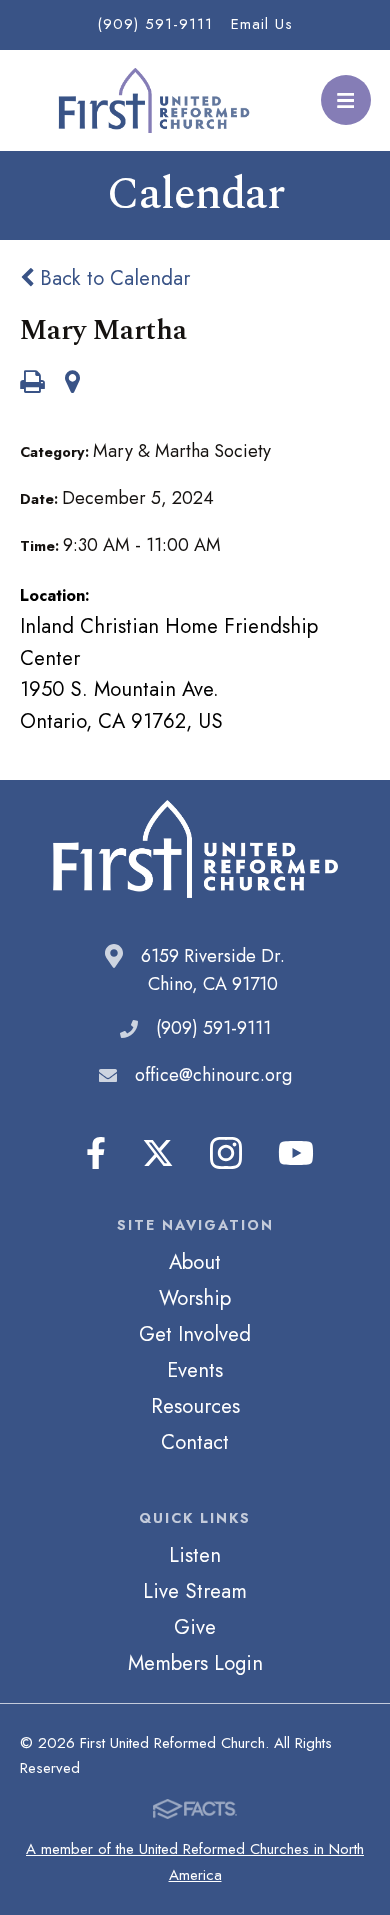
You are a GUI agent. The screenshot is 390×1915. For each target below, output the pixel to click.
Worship (195, 1298)
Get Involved (195, 1334)
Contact (195, 1442)
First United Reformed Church (152, 100)
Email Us (262, 24)
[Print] (32, 384)
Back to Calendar (112, 278)
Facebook (96, 1153)
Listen (195, 1555)
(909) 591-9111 (155, 24)
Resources (195, 1406)
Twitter (158, 1153)
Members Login (195, 1663)
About (195, 1262)
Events (195, 1370)
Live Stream (195, 1591)
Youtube (296, 1153)
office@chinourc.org (213, 1075)
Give (195, 1627)
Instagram (226, 1153)
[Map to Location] (72, 384)
